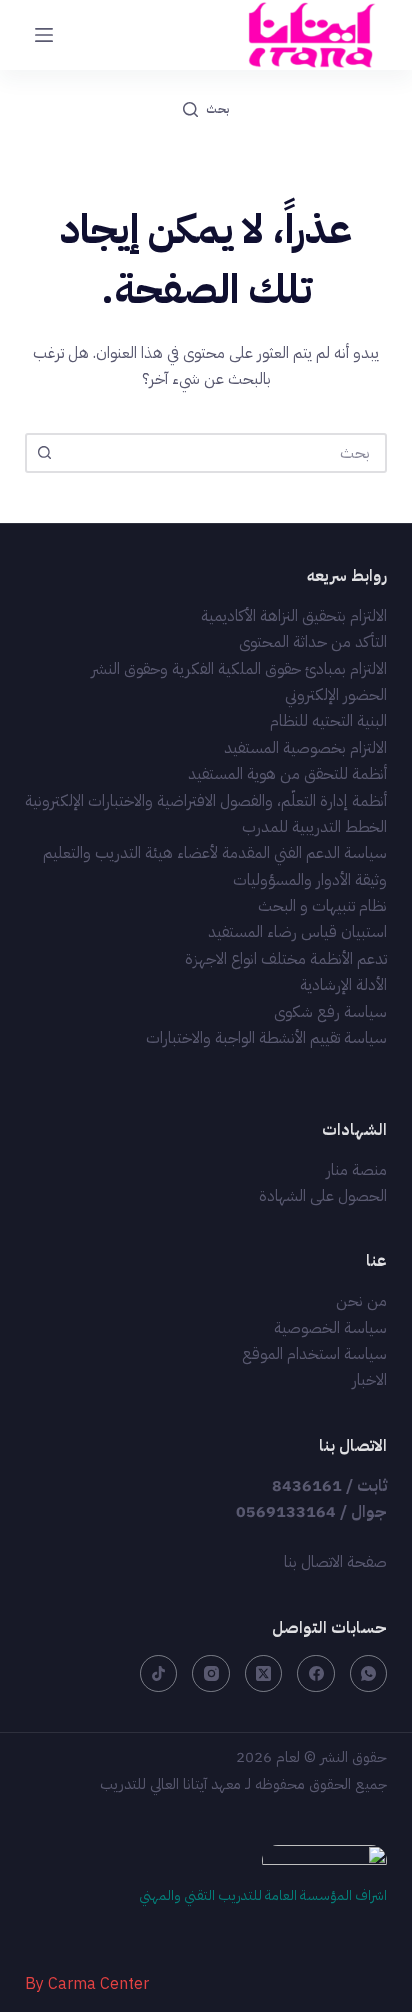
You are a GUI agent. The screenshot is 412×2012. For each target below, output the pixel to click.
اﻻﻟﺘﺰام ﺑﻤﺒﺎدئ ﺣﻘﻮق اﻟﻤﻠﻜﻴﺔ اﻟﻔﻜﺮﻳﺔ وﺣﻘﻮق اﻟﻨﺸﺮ (239, 669)
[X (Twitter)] (264, 1674)
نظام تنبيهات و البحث (322, 906)
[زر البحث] (45, 453)
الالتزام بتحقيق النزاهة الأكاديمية (294, 616)
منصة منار (356, 1170)
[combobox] (224, 453)
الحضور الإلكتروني (336, 695)
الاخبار (369, 1380)
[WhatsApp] (369, 1674)
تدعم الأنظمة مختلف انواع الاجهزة (286, 959)
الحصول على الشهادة (323, 1196)
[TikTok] (159, 1674)
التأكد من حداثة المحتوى (313, 642)
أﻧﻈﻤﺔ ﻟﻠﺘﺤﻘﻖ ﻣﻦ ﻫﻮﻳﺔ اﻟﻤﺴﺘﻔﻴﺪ (287, 774)
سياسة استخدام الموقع (314, 1354)
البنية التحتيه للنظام (328, 721)
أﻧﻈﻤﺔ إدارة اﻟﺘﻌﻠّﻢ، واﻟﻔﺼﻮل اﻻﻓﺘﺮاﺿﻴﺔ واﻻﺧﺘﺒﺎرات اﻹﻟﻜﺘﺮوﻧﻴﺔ (206, 801)
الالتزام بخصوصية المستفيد (305, 748)
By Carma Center (87, 1984)
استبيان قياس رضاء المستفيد (297, 932)
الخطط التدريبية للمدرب (314, 827)
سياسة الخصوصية (330, 1328)
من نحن (361, 1301)
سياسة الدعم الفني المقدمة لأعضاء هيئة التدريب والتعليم (215, 853)
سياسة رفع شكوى (330, 1012)
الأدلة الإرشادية (343, 985)
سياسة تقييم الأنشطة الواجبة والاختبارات (266, 1038)
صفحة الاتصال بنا (335, 1562)
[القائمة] (44, 35)
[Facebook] (316, 1674)
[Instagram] (211, 1674)
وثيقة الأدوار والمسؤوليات (310, 880)
